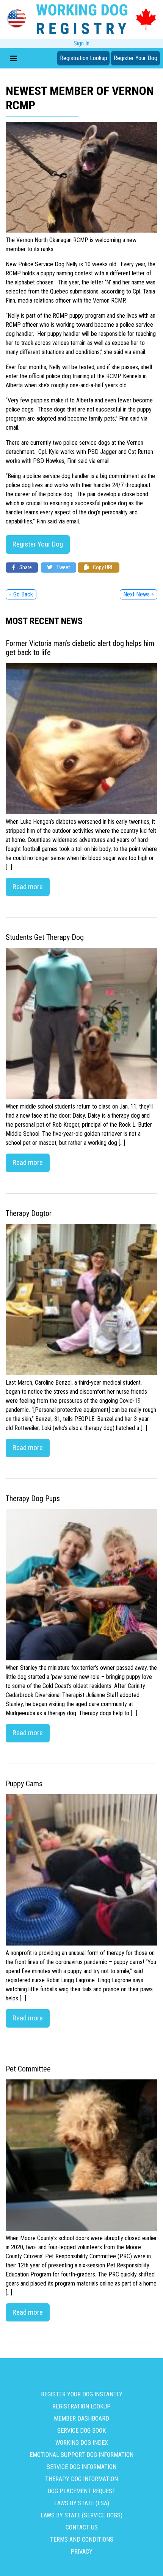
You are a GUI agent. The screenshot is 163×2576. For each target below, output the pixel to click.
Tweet (63, 568)
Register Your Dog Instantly (82, 2394)
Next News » (139, 594)
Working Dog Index (82, 2443)
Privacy (81, 2552)
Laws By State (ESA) (82, 2503)
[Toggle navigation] (14, 58)
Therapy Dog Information (81, 2479)
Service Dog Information (81, 2467)
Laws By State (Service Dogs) (81, 2515)
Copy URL (103, 568)
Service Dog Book (81, 2431)
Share (25, 568)
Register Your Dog (136, 58)
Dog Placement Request (81, 2491)
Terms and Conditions (82, 2540)
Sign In (81, 43)
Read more (28, 887)
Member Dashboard (81, 2418)
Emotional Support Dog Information (81, 2455)
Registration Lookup (84, 58)
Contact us (82, 2527)
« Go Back (21, 594)
